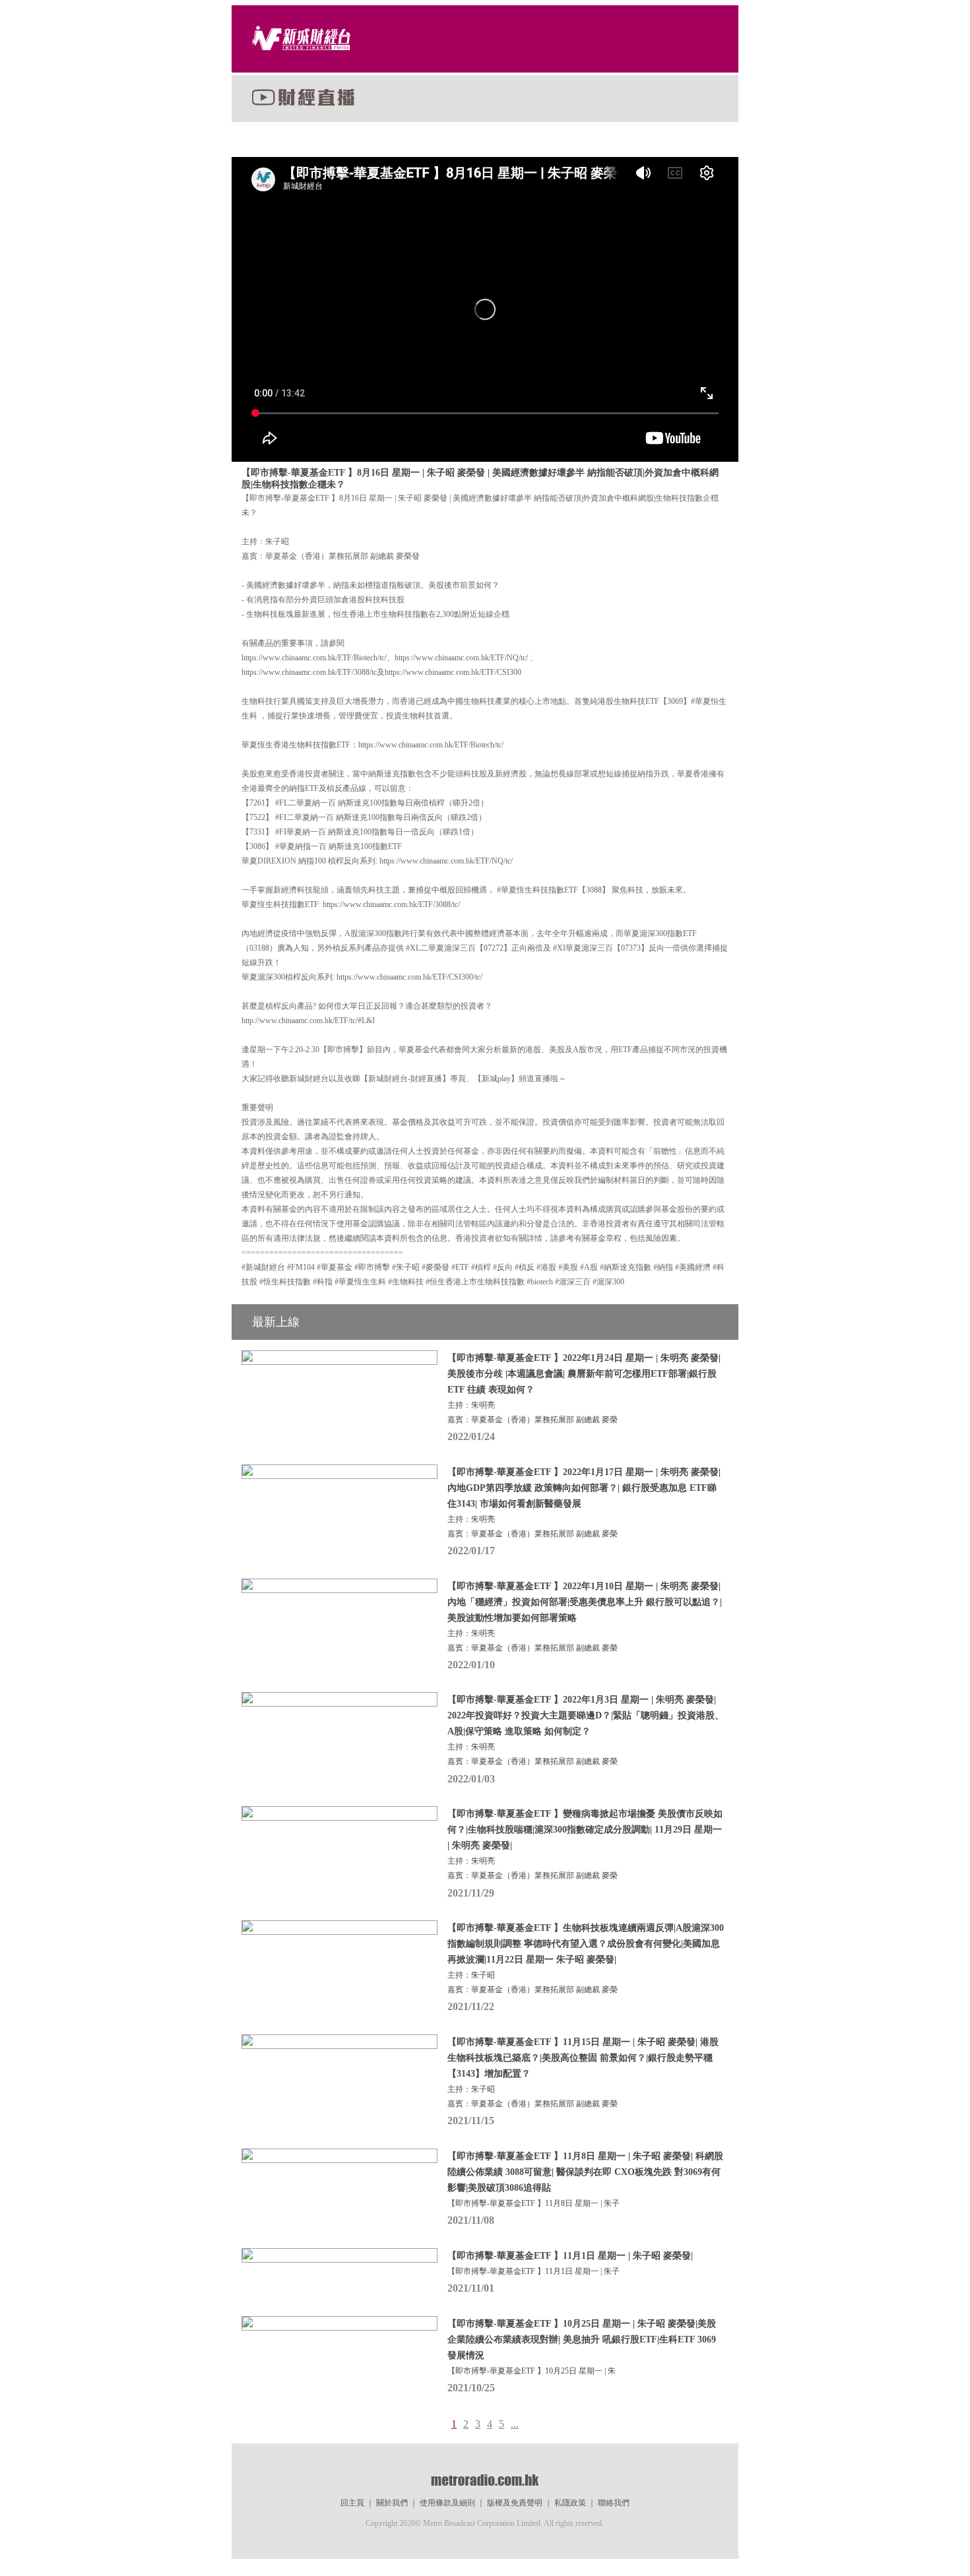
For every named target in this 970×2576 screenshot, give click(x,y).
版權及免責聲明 (515, 2503)
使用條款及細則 (447, 2503)
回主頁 (352, 2503)
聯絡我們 (614, 2503)
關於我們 (392, 2503)
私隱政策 (570, 2503)
